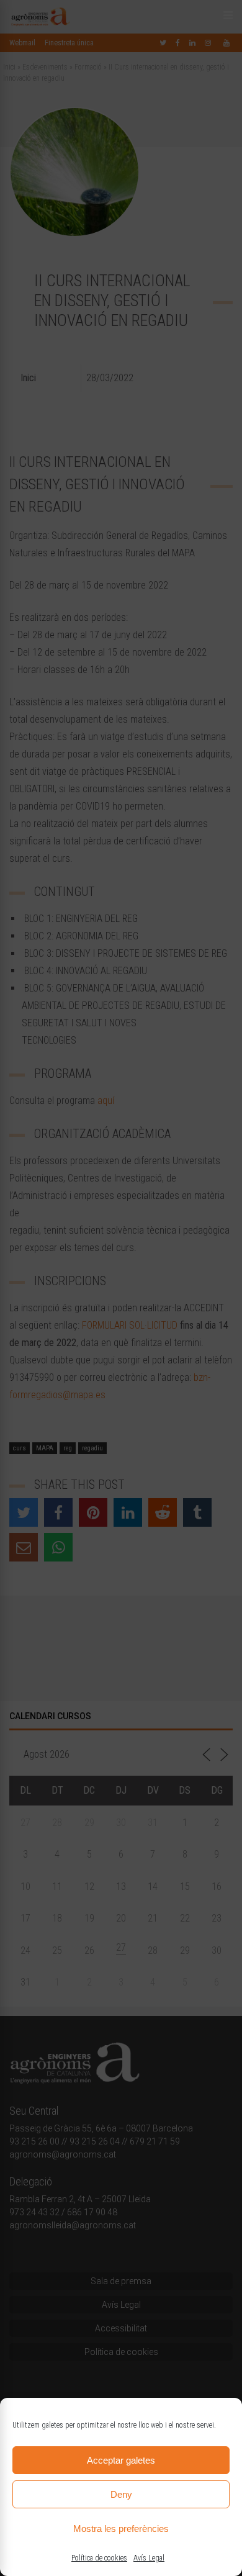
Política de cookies (99, 2558)
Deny (121, 2494)
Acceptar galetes (121, 2460)
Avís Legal (149, 2558)
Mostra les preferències (121, 2529)
